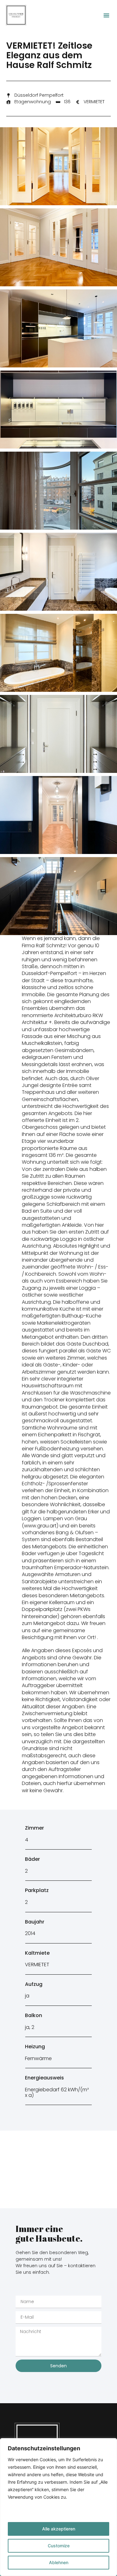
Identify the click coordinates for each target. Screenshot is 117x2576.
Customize (59, 2546)
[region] (58, 2507)
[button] (106, 15)
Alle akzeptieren (59, 2529)
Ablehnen (59, 2562)
